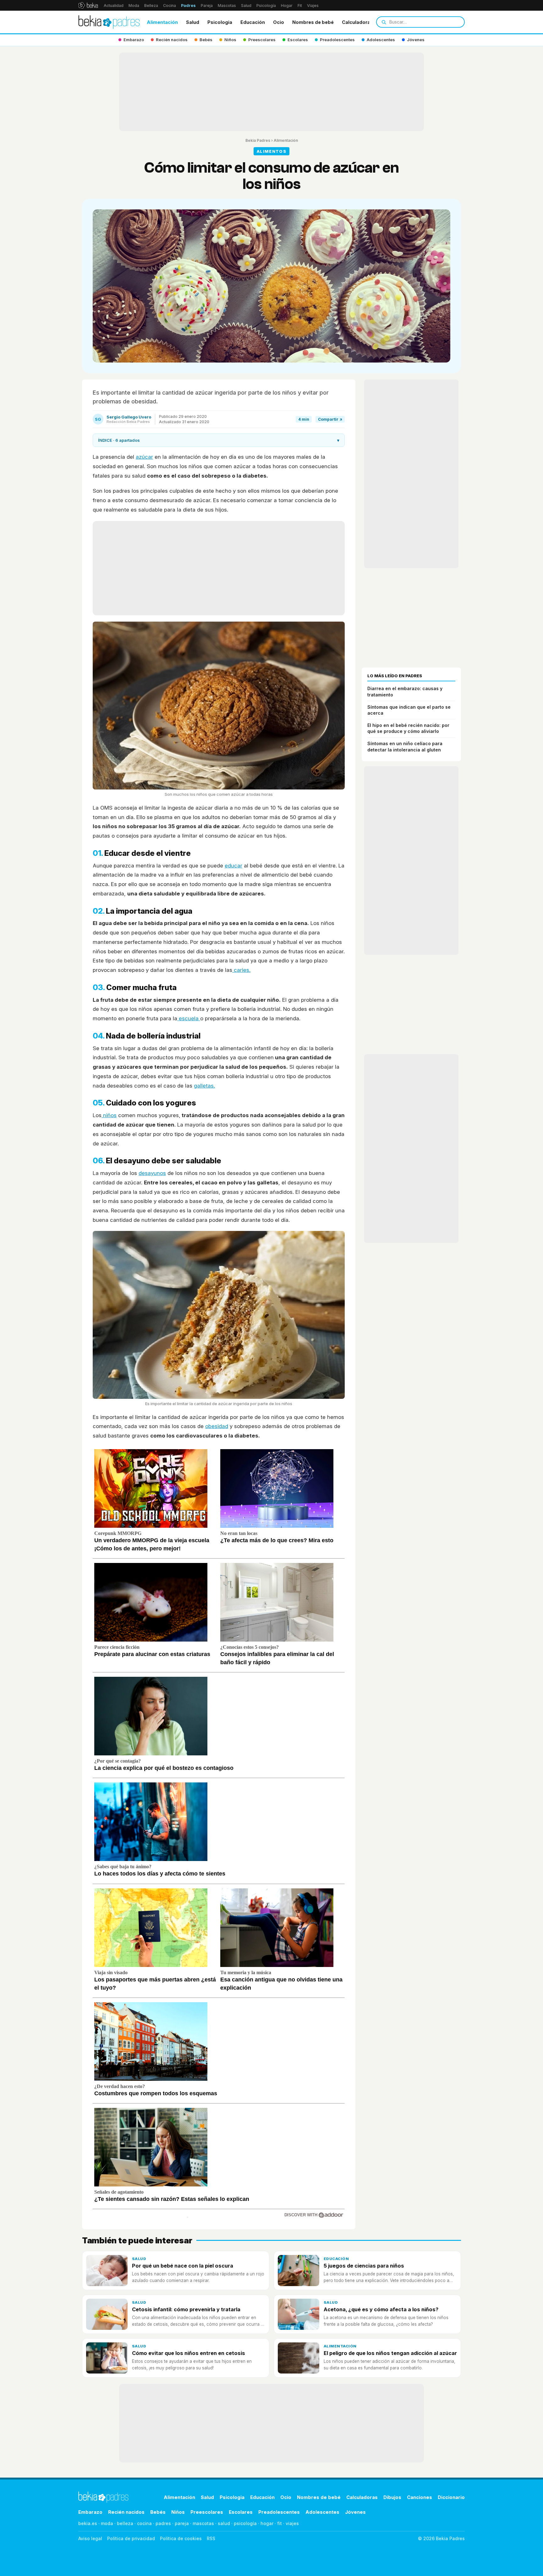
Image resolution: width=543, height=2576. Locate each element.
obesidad (217, 1426)
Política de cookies (181, 2538)
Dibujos (392, 2497)
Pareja (207, 6)
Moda (134, 6)
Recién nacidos (126, 2512)
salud (224, 2523)
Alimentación (162, 22)
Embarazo (90, 2512)
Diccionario (451, 2497)
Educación (253, 22)
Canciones (420, 2497)
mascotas (203, 2523)
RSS (211, 2538)
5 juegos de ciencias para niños (364, 2266)
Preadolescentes (279, 2512)
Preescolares (207, 2512)
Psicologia (220, 22)
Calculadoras (357, 22)
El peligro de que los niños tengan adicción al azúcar (390, 2353)
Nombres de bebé (313, 22)
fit (280, 2523)
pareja (182, 2523)
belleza (125, 2523)
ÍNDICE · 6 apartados (219, 440)
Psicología (266, 6)
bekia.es (88, 2523)
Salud (246, 6)
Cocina (170, 6)
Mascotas (227, 6)
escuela (189, 1018)
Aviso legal (90, 2538)
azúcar (144, 457)
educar (233, 866)
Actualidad (114, 6)
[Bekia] (88, 5)
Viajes (313, 6)
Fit (300, 6)
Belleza (151, 6)
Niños (178, 2512)
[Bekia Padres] (109, 22)
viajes (292, 2523)
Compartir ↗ (330, 419)
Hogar (287, 6)
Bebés (158, 2512)
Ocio (279, 22)
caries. (241, 970)
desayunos (152, 1173)
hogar (267, 2523)
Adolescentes (322, 2512)
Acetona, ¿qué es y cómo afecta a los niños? (381, 2309)
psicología (245, 2523)
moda (107, 2523)
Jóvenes (355, 2512)
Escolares (241, 2512)
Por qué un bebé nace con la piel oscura (183, 2266)
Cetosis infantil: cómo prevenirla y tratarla (186, 2309)
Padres (188, 6)
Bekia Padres (258, 140)
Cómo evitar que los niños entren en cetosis (189, 2353)
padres (163, 2523)
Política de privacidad (131, 2538)
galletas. (204, 1086)
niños (109, 1115)
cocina (144, 2523)
